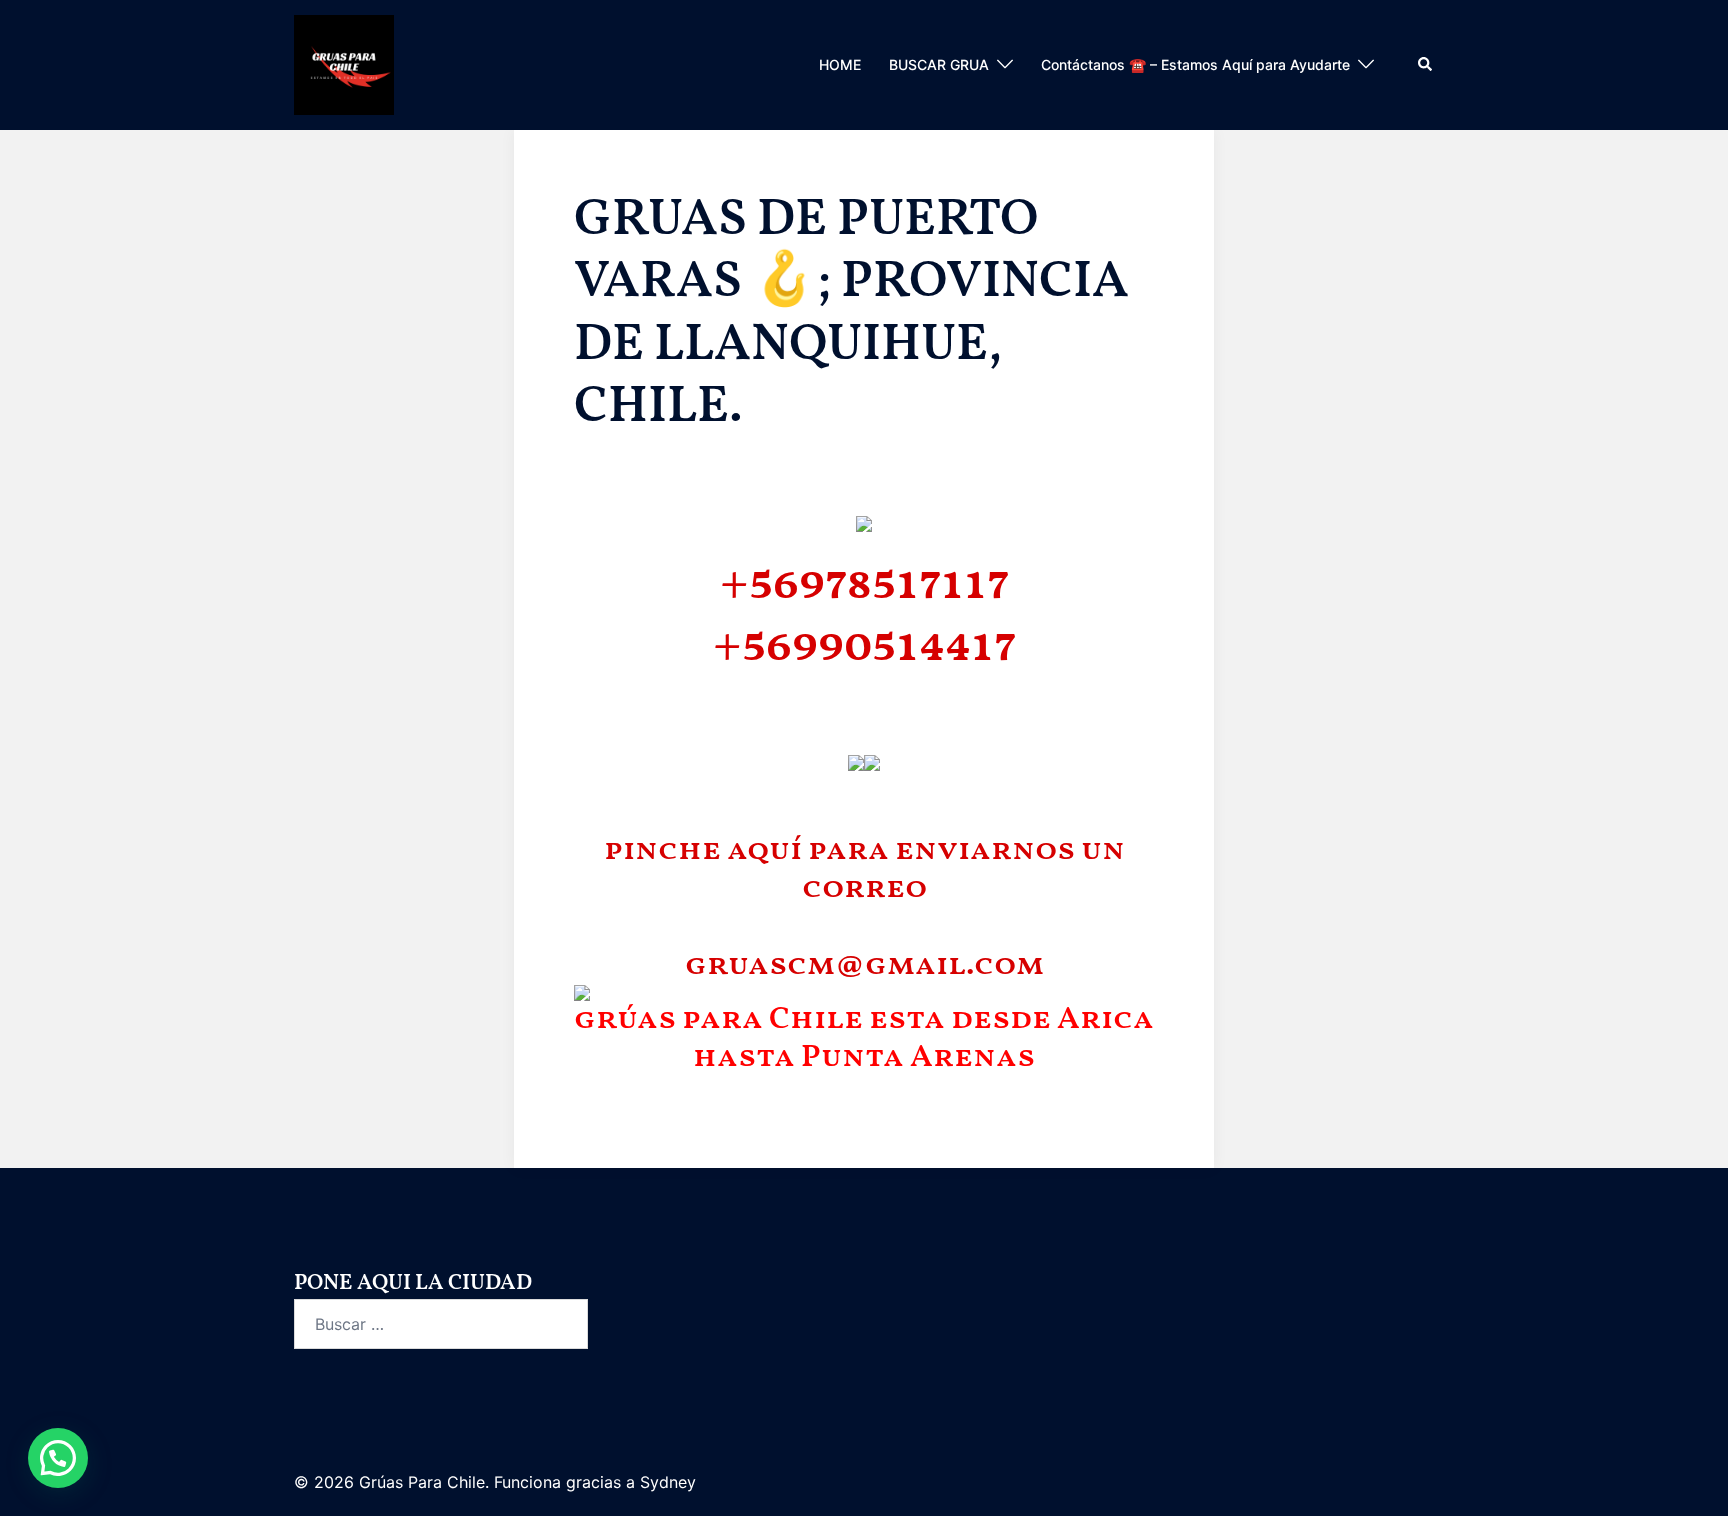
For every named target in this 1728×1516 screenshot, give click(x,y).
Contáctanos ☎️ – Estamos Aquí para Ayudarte (1195, 64)
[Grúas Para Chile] (344, 63)
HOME (840, 64)
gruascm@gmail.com (864, 966)
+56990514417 (864, 646)
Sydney (668, 1482)
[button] (1426, 65)
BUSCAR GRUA (939, 64)
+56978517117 (864, 584)
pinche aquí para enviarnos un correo (864, 870)
